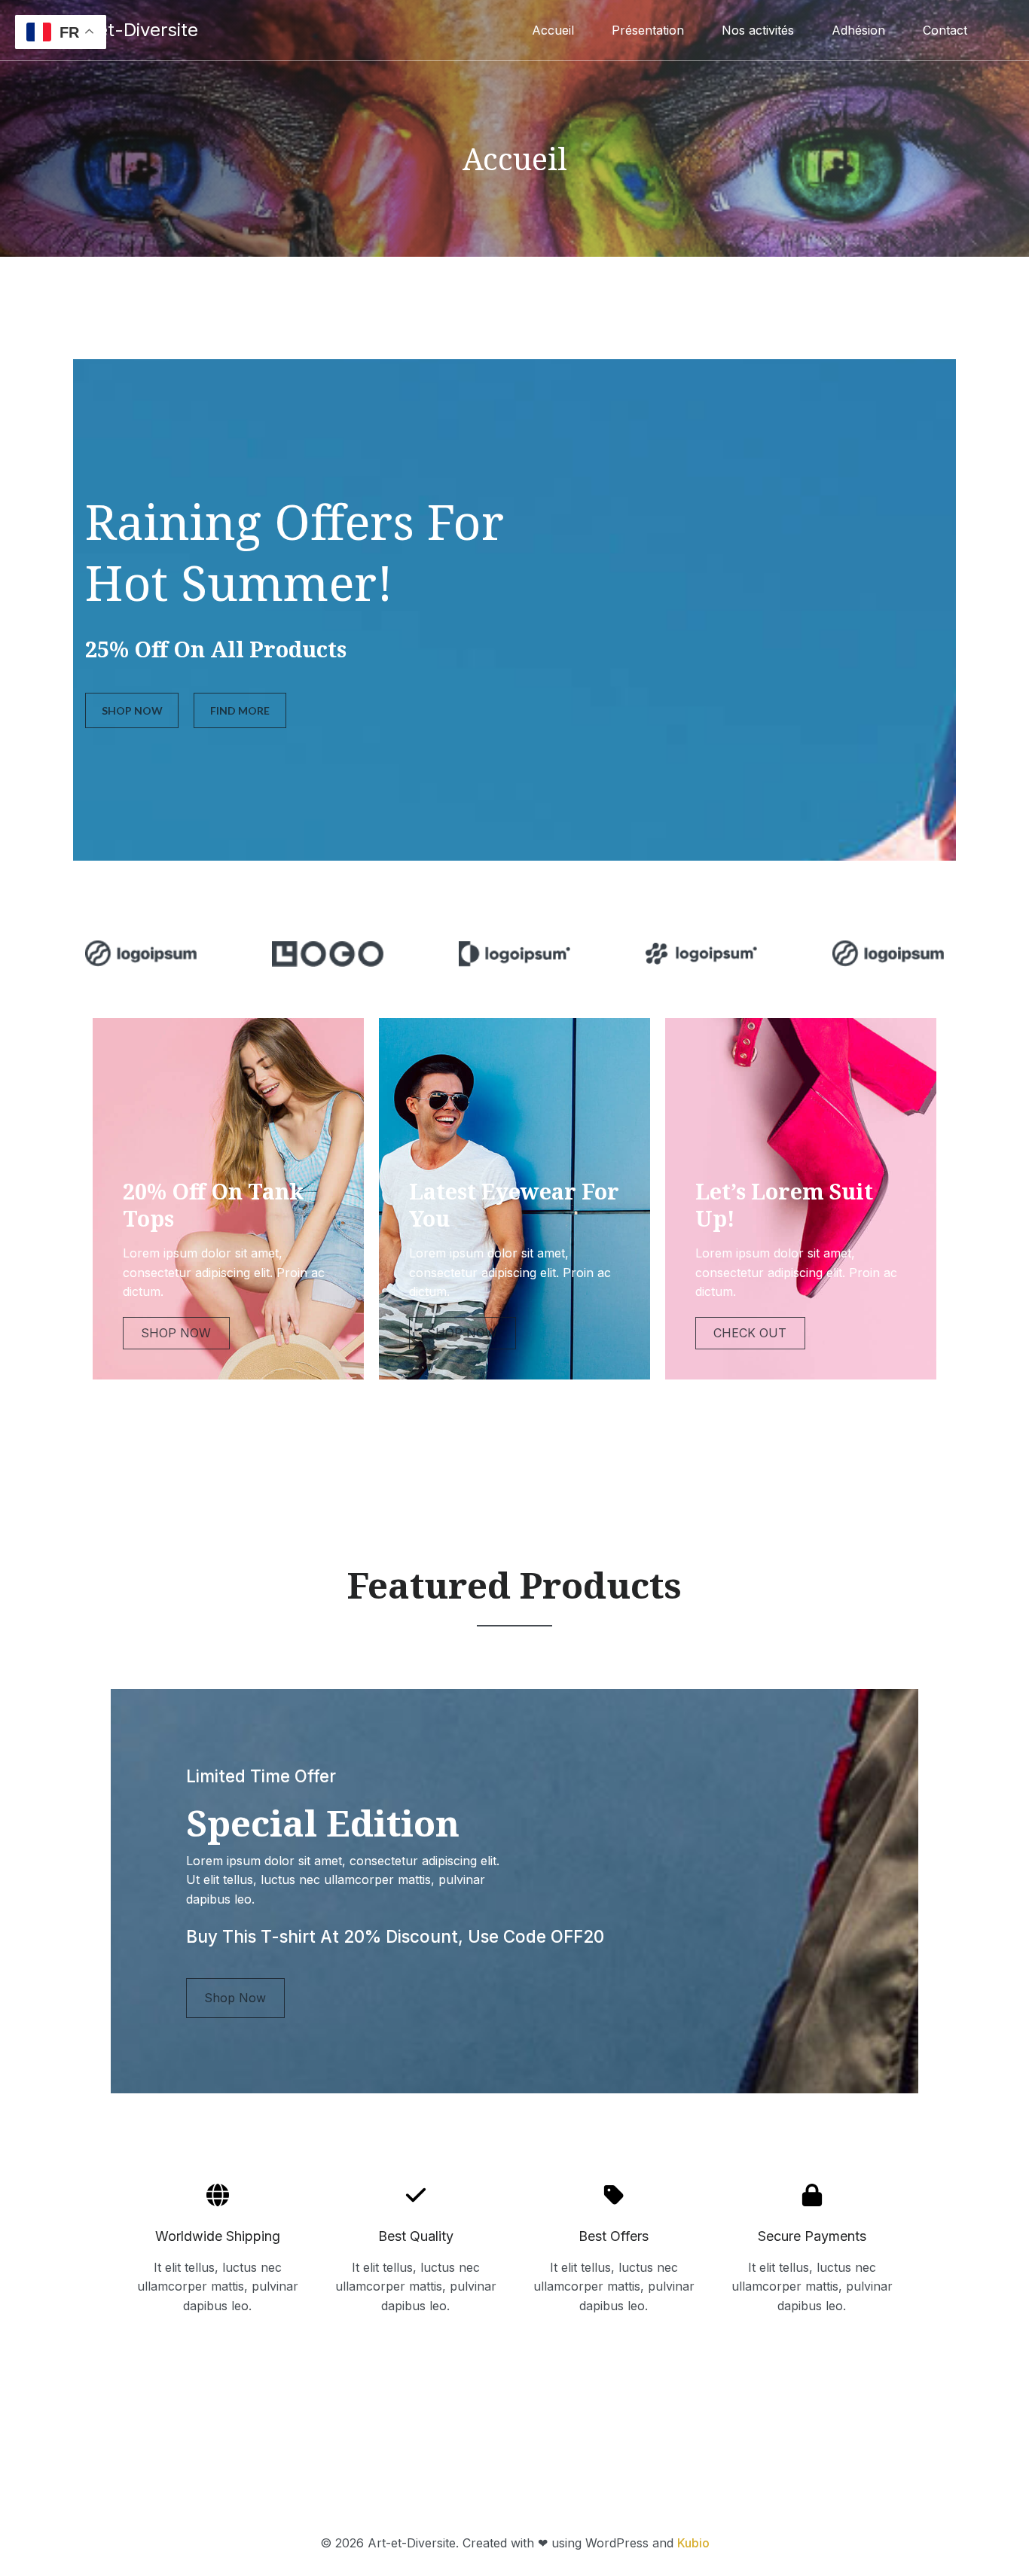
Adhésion (858, 30)
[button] (132, 710)
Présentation (648, 30)
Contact (945, 30)
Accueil (553, 30)
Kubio (693, 2543)
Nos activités (758, 30)
